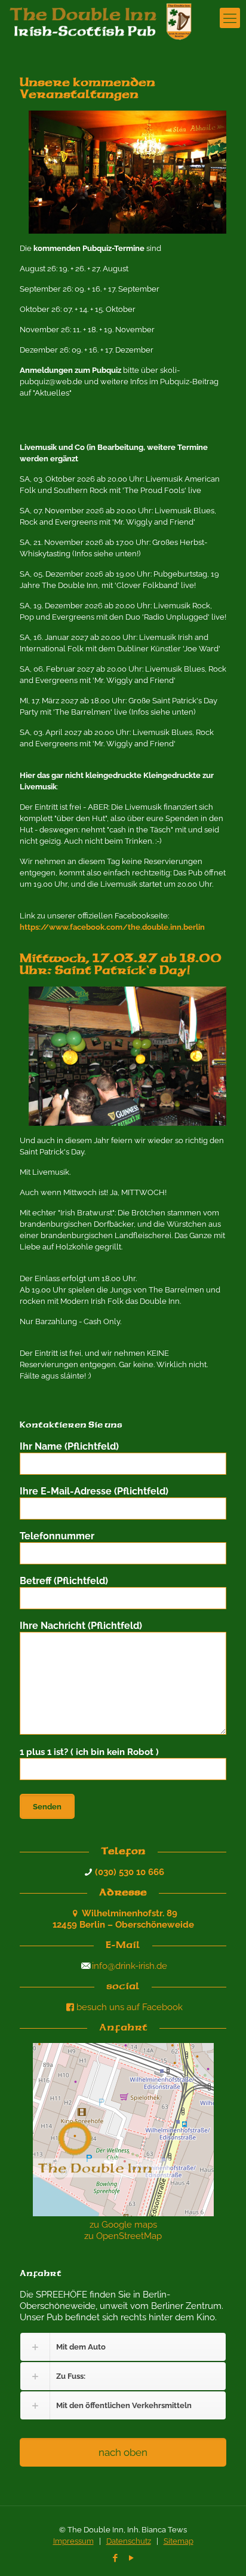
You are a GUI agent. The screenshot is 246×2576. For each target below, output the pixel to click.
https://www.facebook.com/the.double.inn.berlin (112, 927)
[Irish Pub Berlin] (108, 18)
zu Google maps (123, 2225)
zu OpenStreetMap (123, 2236)
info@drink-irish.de (130, 1966)
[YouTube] (131, 2558)
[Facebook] (115, 2558)
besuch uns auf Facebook (130, 2007)
